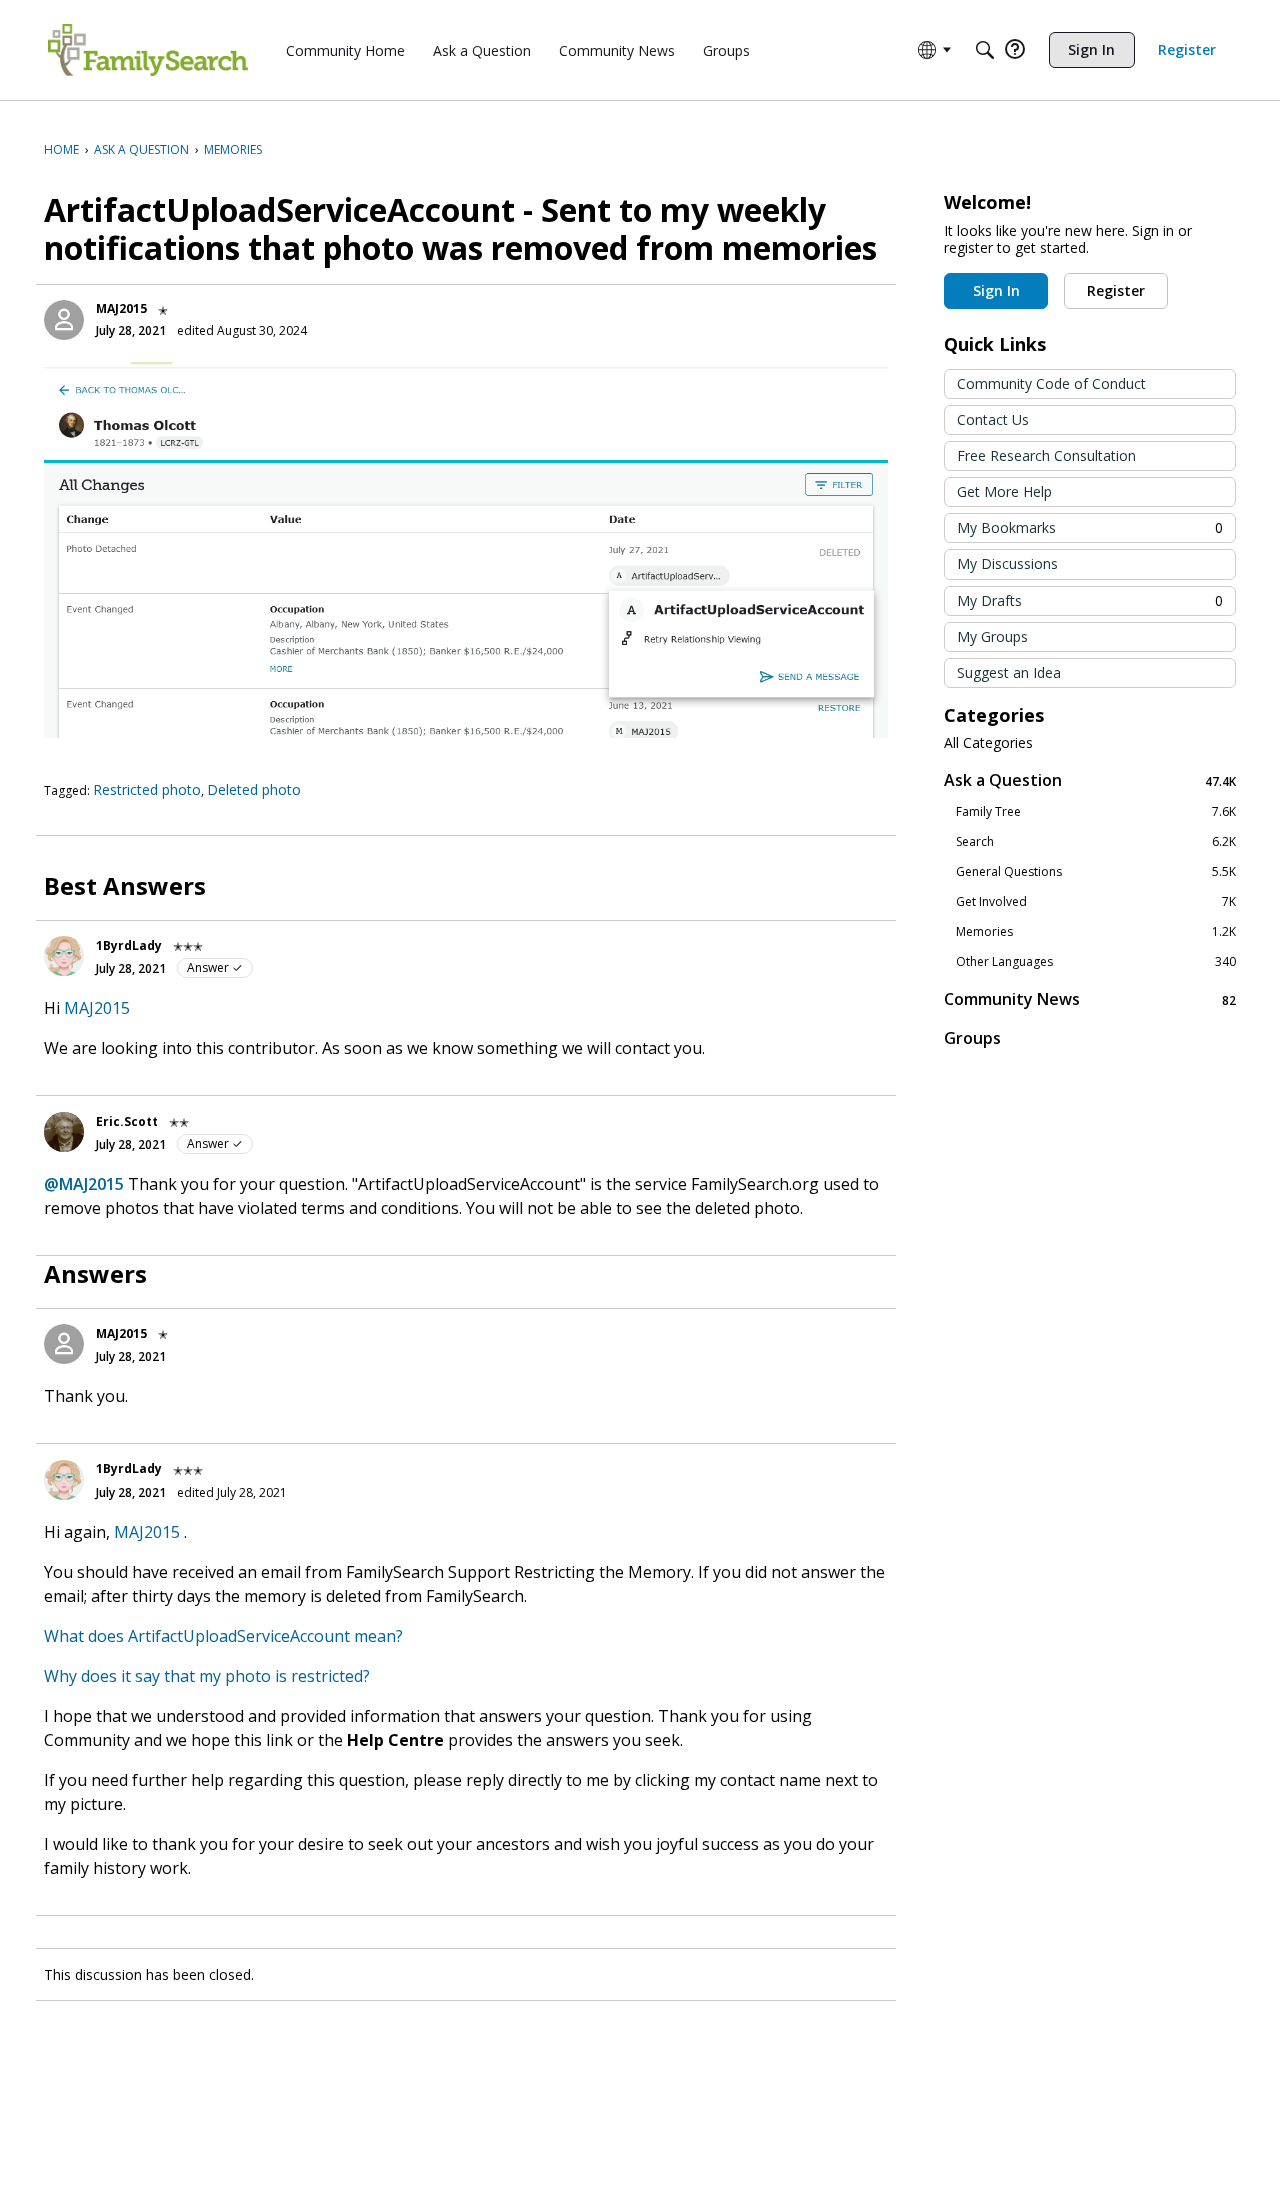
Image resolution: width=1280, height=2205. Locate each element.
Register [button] (1116, 290)
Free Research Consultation (1046, 455)
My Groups (992, 636)
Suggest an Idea (1009, 672)
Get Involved (1096, 902)
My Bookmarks (1090, 527)
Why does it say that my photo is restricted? (207, 1676)
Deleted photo (254, 789)
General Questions (1096, 872)
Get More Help (1004, 491)
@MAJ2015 (84, 1184)
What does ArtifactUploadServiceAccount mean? (223, 1636)
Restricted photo (147, 789)
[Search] (985, 50)
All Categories (988, 743)
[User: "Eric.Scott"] (64, 1132)
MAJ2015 (121, 308)
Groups (972, 1038)
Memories (1096, 932)
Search (1096, 842)
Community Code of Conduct (1051, 383)
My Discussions (1007, 563)
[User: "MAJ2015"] (64, 320)
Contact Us (993, 419)
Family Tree (1096, 812)
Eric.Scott (127, 1121)
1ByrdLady (129, 945)
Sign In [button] (996, 290)
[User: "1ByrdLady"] (64, 956)
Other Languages (1096, 962)
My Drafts (1090, 600)
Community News (1090, 999)
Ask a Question (1090, 780)
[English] (148, 50)
